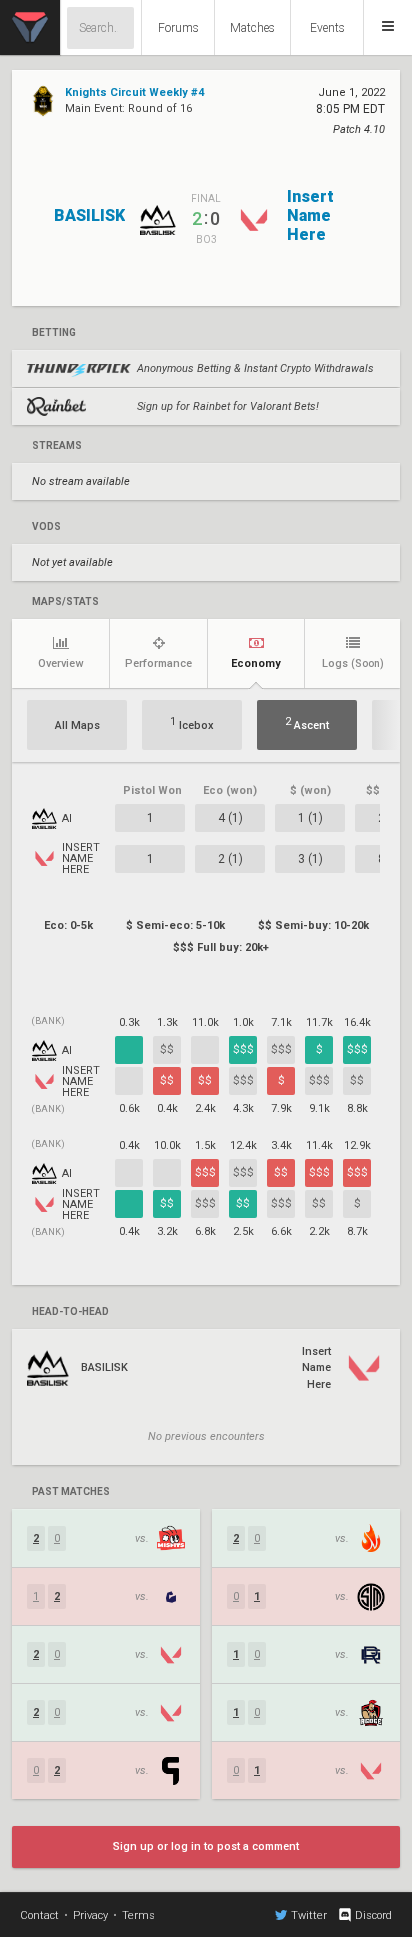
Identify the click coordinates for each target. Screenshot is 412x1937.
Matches (252, 28)
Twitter (309, 1915)
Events (327, 28)
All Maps (77, 725)
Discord (373, 1915)
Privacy (90, 1915)
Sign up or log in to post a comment (206, 1846)
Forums (178, 28)
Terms (138, 1915)
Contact (39, 1915)
